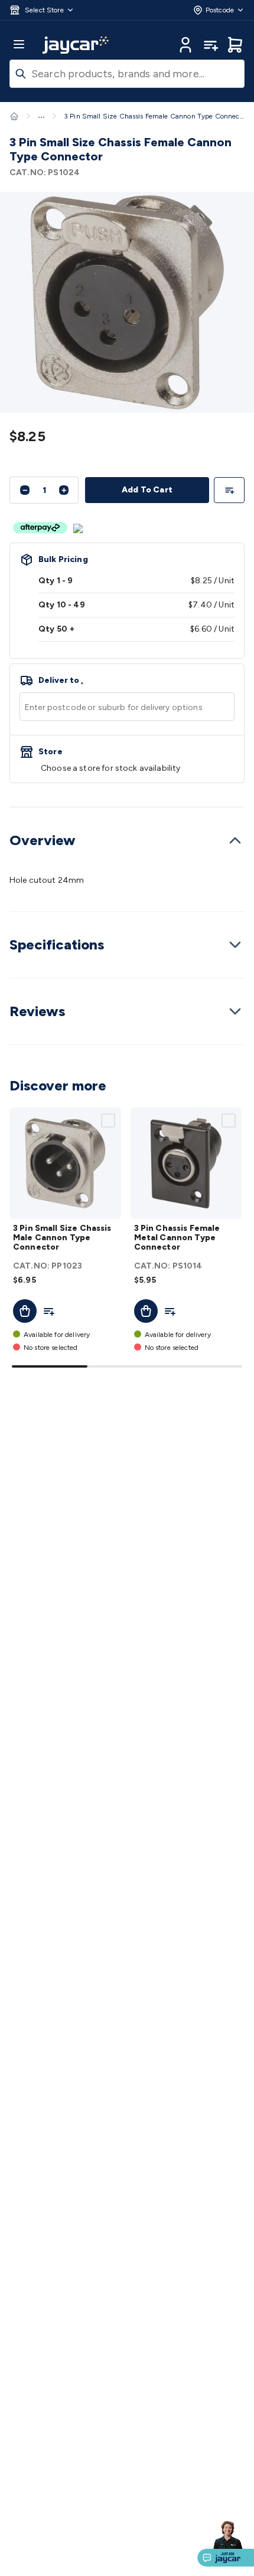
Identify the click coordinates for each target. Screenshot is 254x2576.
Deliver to (61, 681)
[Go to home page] (76, 45)
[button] (42, 10)
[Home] (14, 116)
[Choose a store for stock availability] (127, 759)
